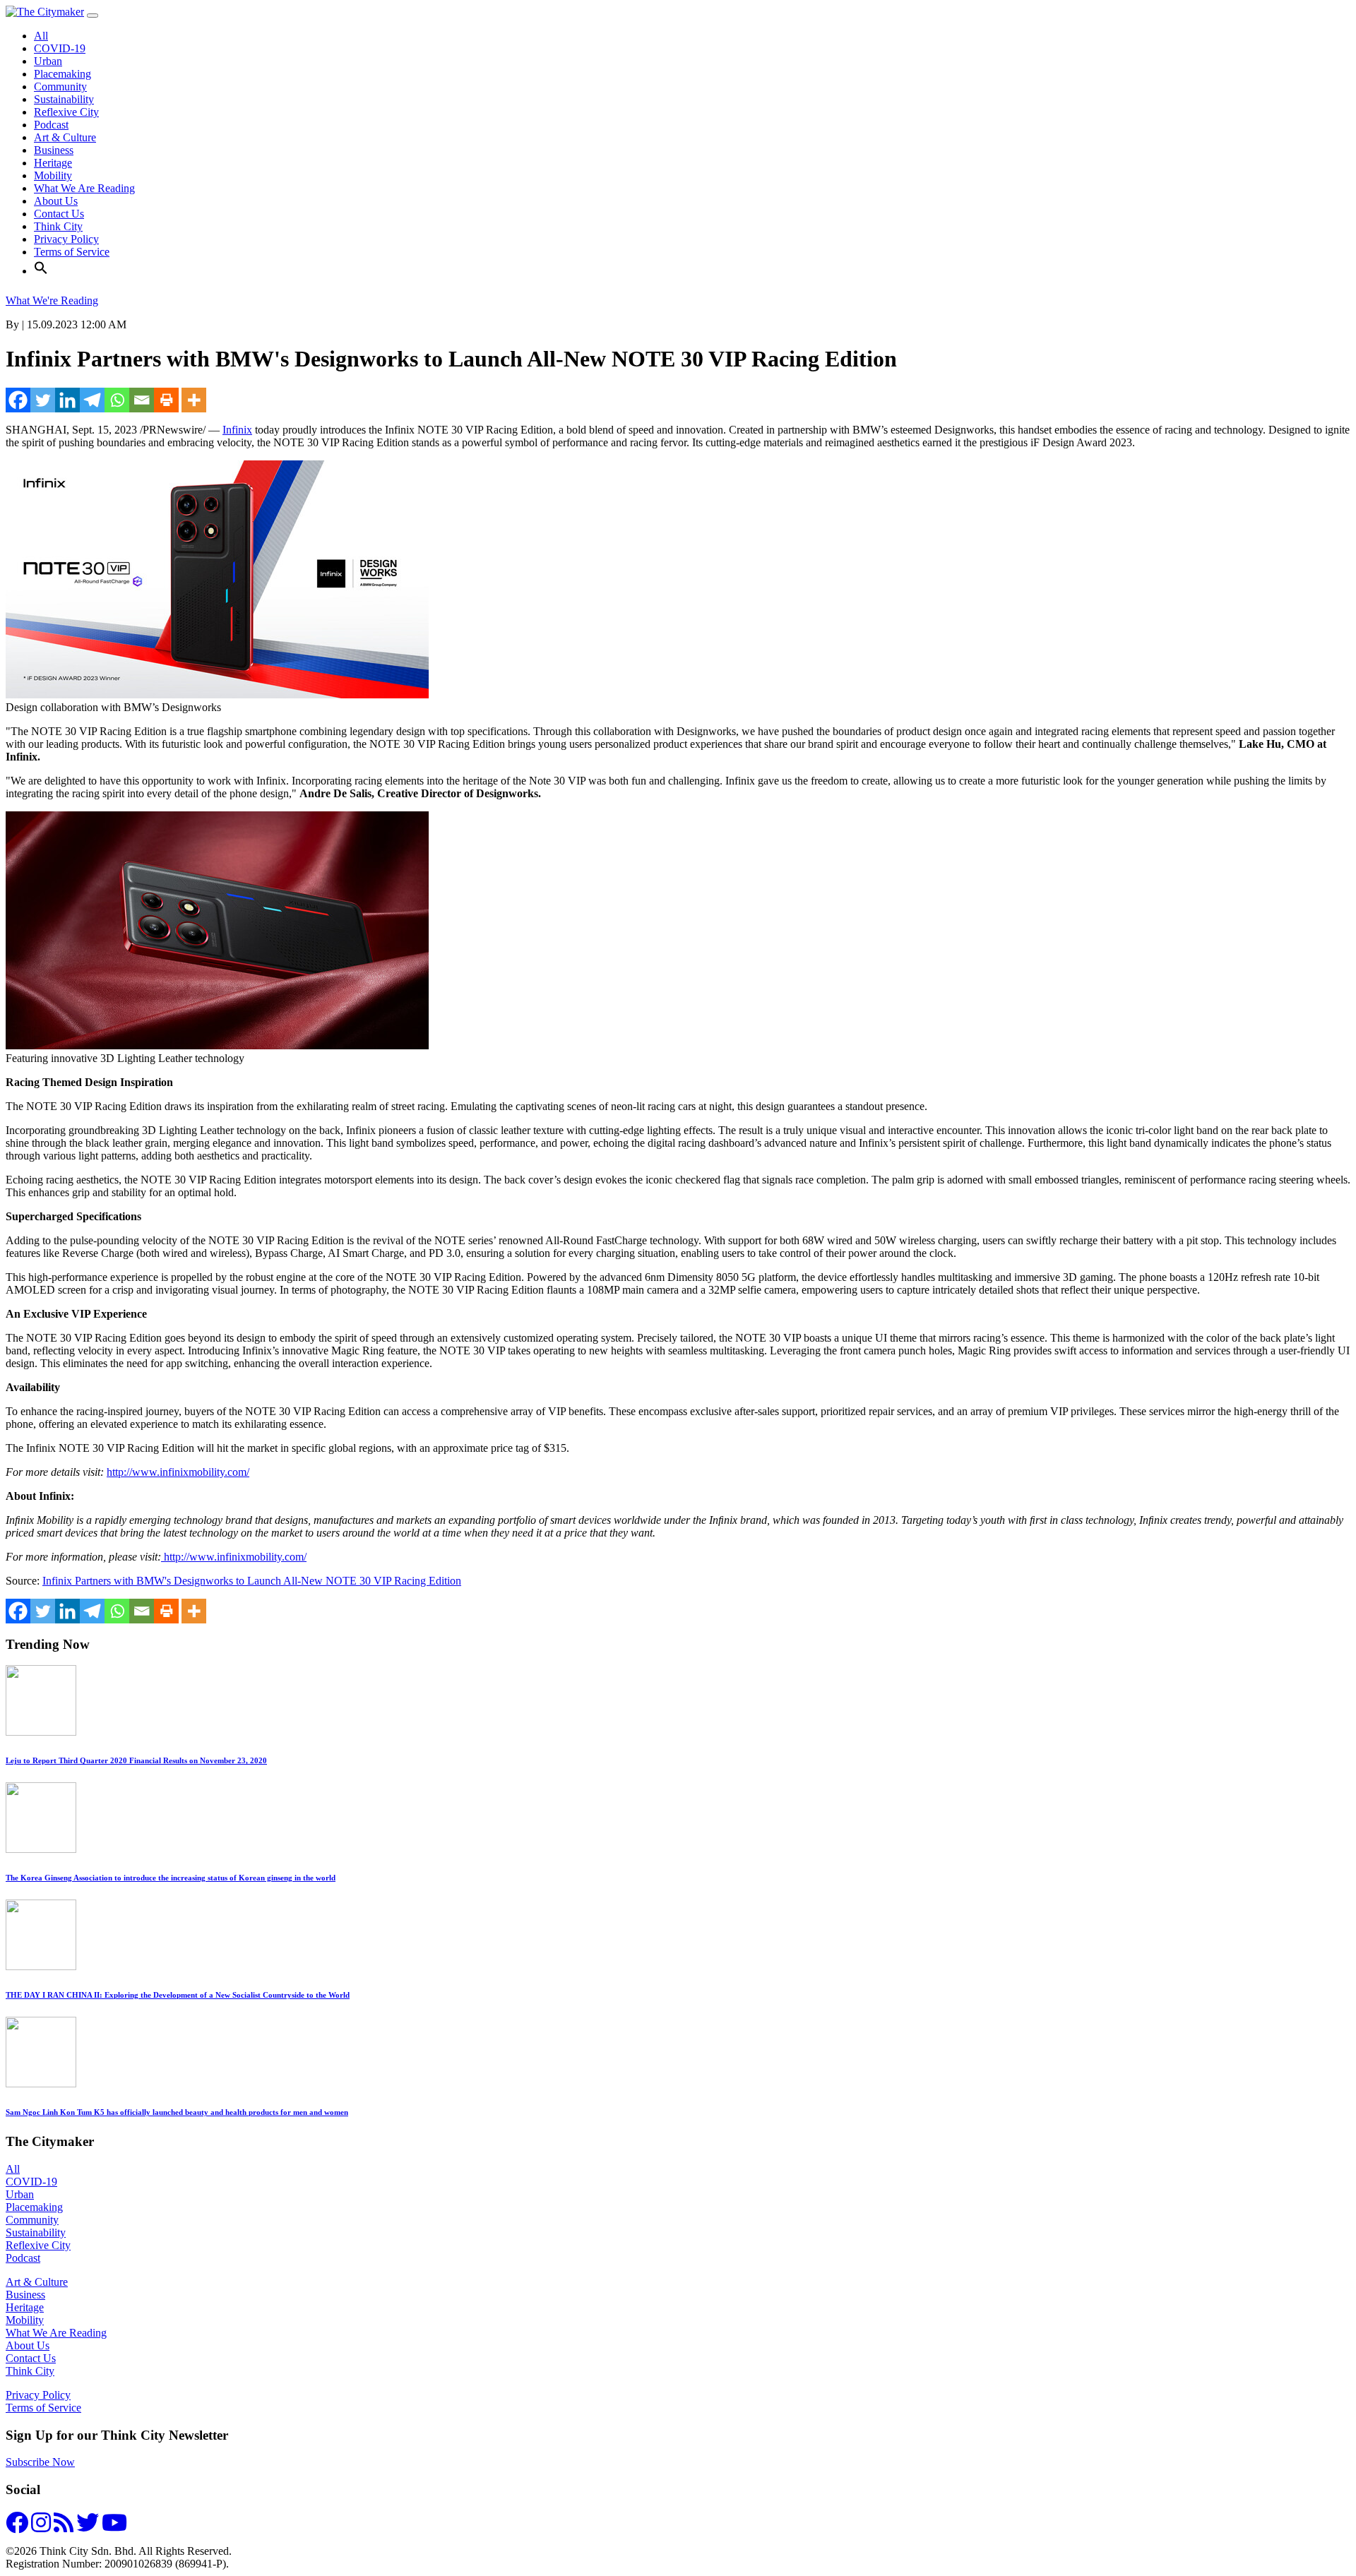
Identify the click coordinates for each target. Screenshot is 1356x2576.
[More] (194, 400)
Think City (58, 226)
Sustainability (64, 99)
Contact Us (59, 214)
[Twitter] (43, 400)
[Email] (142, 400)
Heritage (53, 163)
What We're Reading (52, 300)
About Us (56, 201)
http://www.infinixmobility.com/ (178, 1472)
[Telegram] (92, 400)
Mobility (53, 175)
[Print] (166, 400)
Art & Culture (65, 137)
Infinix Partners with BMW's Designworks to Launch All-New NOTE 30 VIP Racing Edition (252, 1581)
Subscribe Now (40, 2462)
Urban (48, 61)
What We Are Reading (84, 188)
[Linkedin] (67, 400)
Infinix (237, 430)
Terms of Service (72, 252)
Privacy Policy (66, 239)
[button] (41, 271)
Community (60, 87)
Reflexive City (66, 112)
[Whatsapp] (117, 400)
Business (54, 150)
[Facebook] (18, 400)
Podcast (51, 125)
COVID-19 (60, 48)
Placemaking (63, 74)
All (41, 36)
